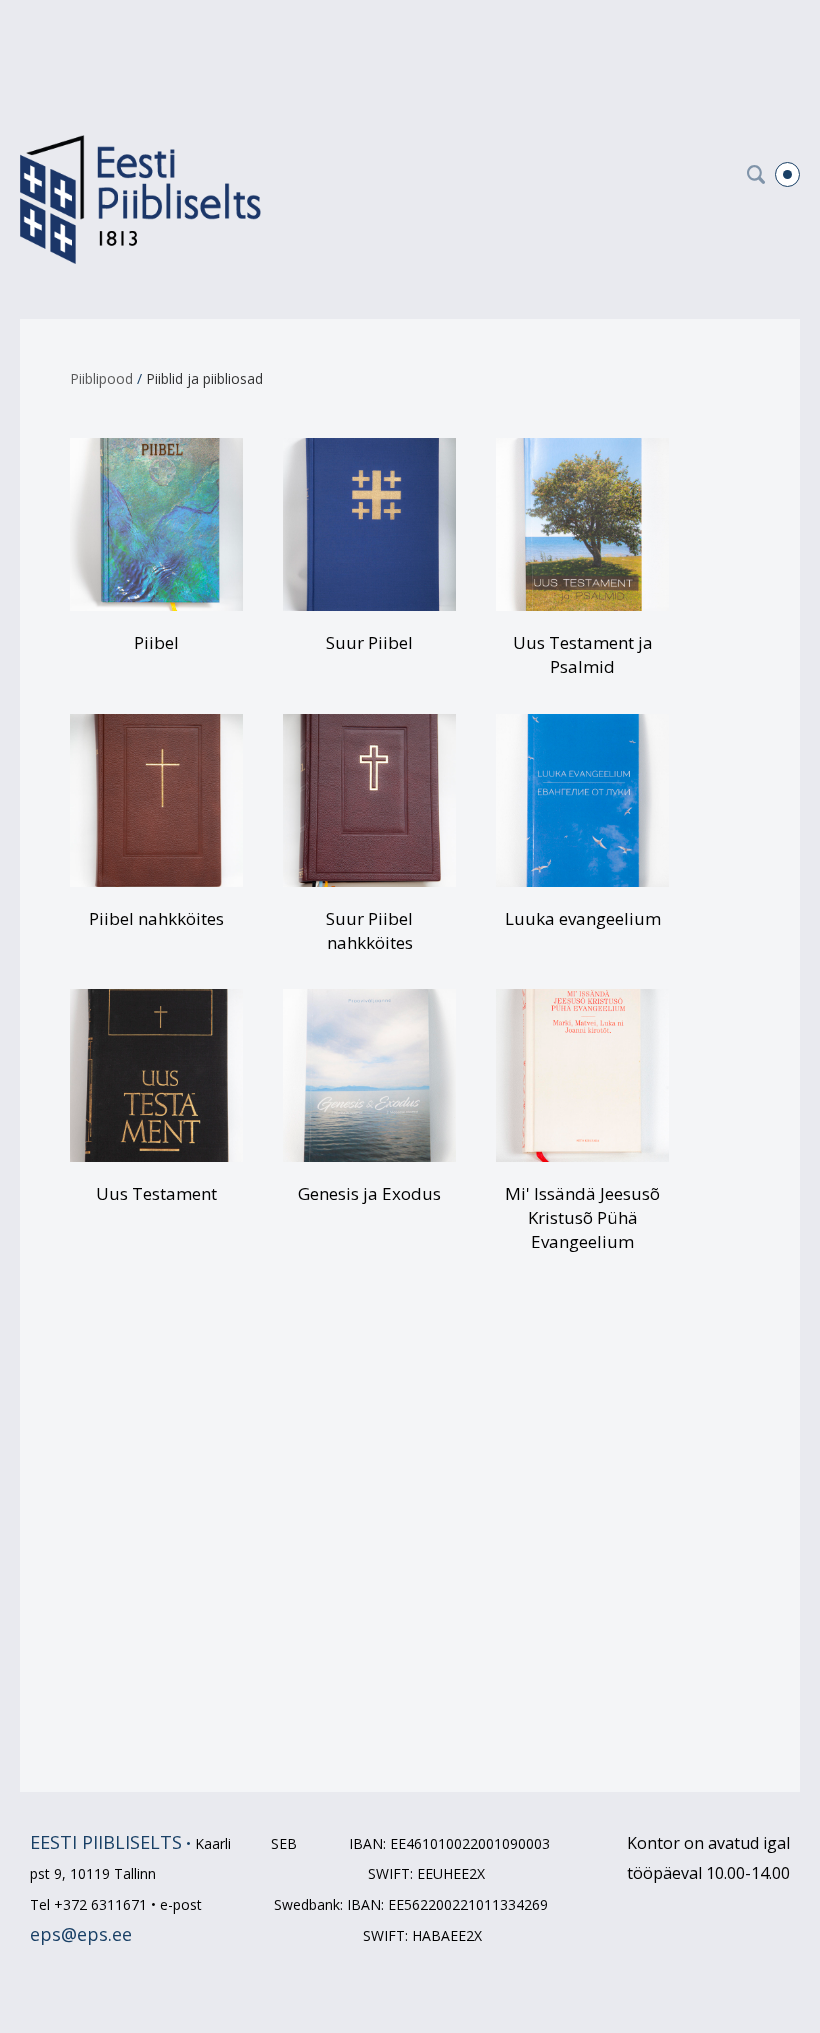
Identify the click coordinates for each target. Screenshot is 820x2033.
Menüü (787, 174)
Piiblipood (101, 378)
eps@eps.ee (81, 1934)
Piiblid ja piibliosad (204, 378)
